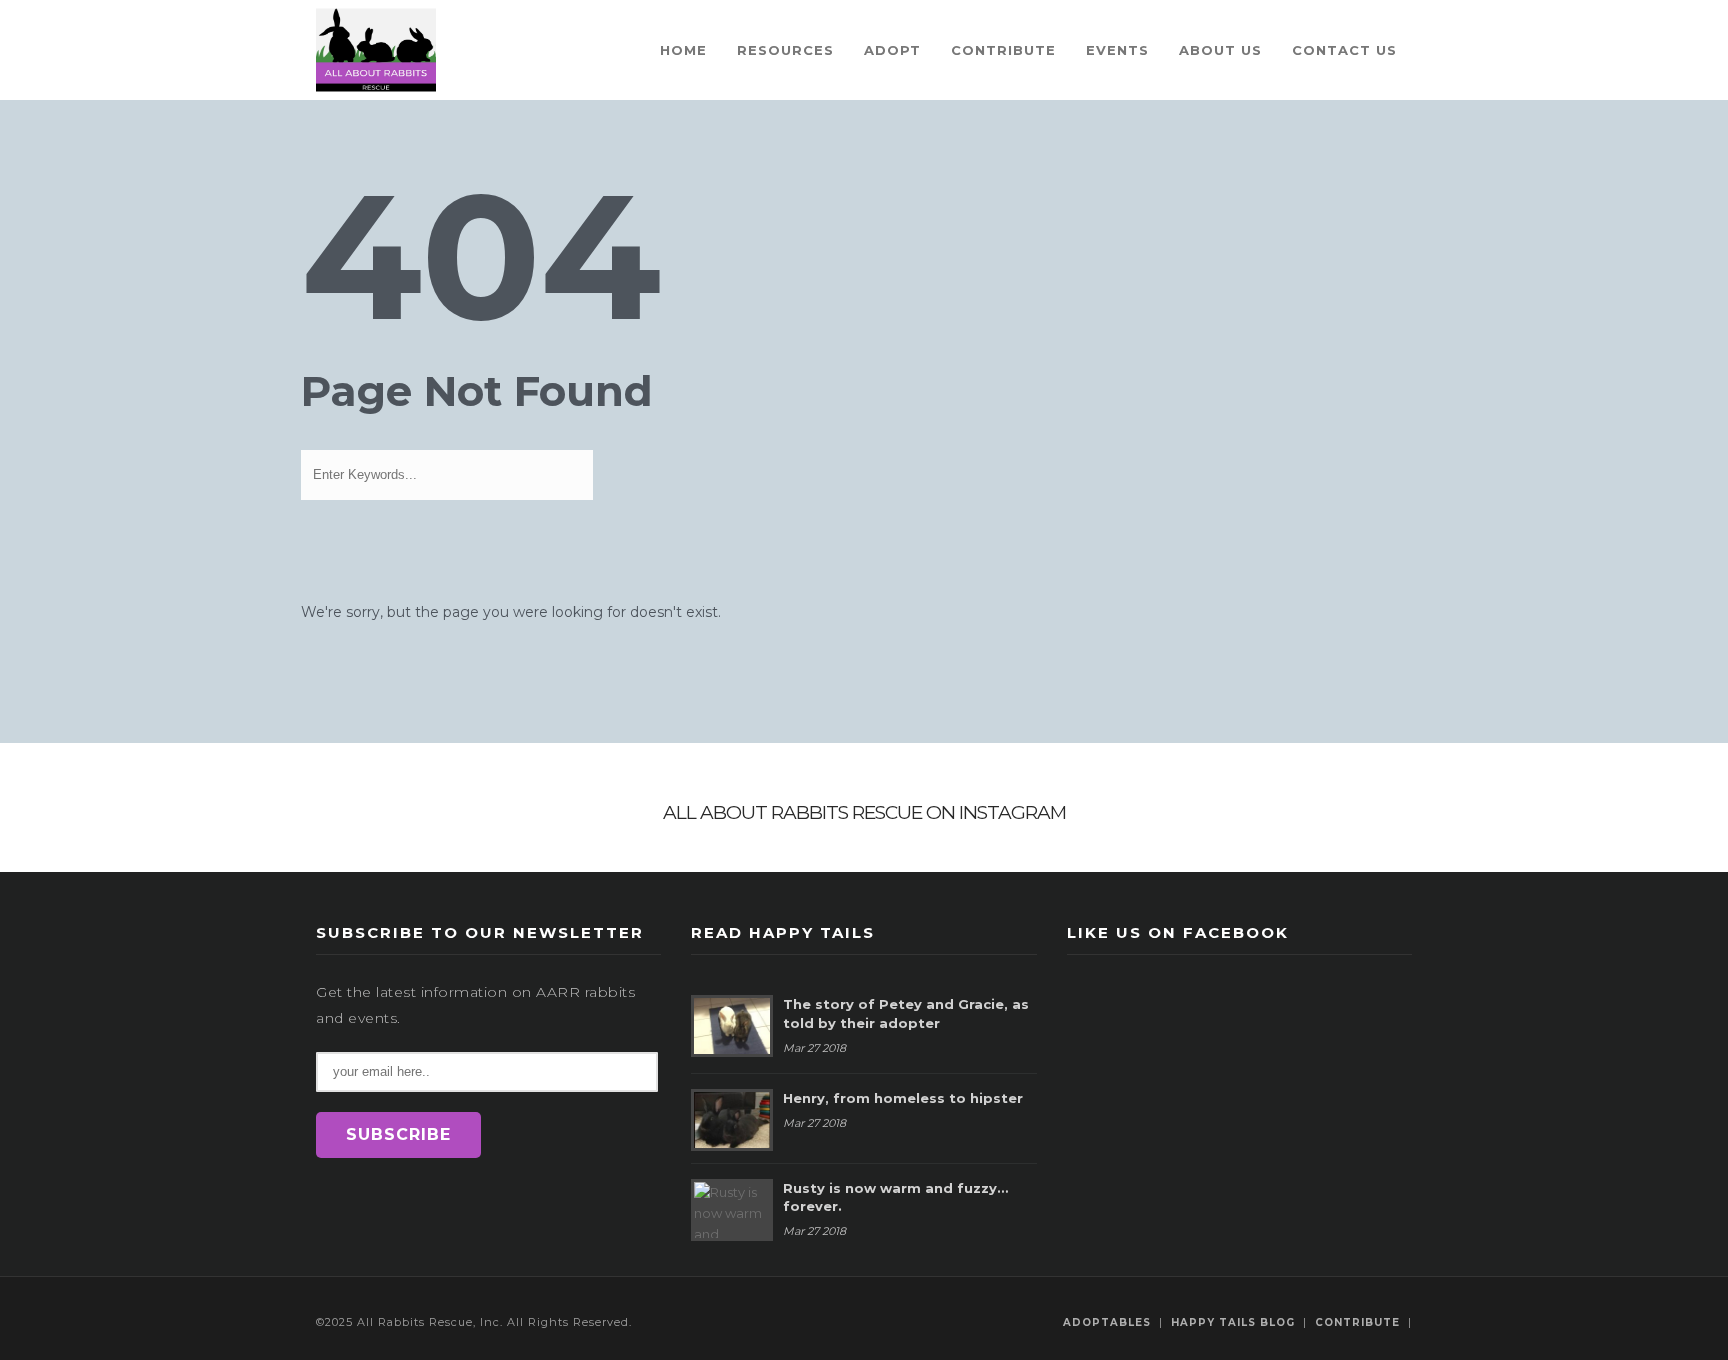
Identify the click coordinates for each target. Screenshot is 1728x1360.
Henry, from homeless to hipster (903, 1098)
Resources (785, 50)
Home (683, 50)
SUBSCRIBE (398, 1134)
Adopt (892, 50)
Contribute (1003, 50)
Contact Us (1344, 50)
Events (1117, 50)
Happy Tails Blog (1233, 1322)
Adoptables (1107, 1322)
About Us (1220, 50)
